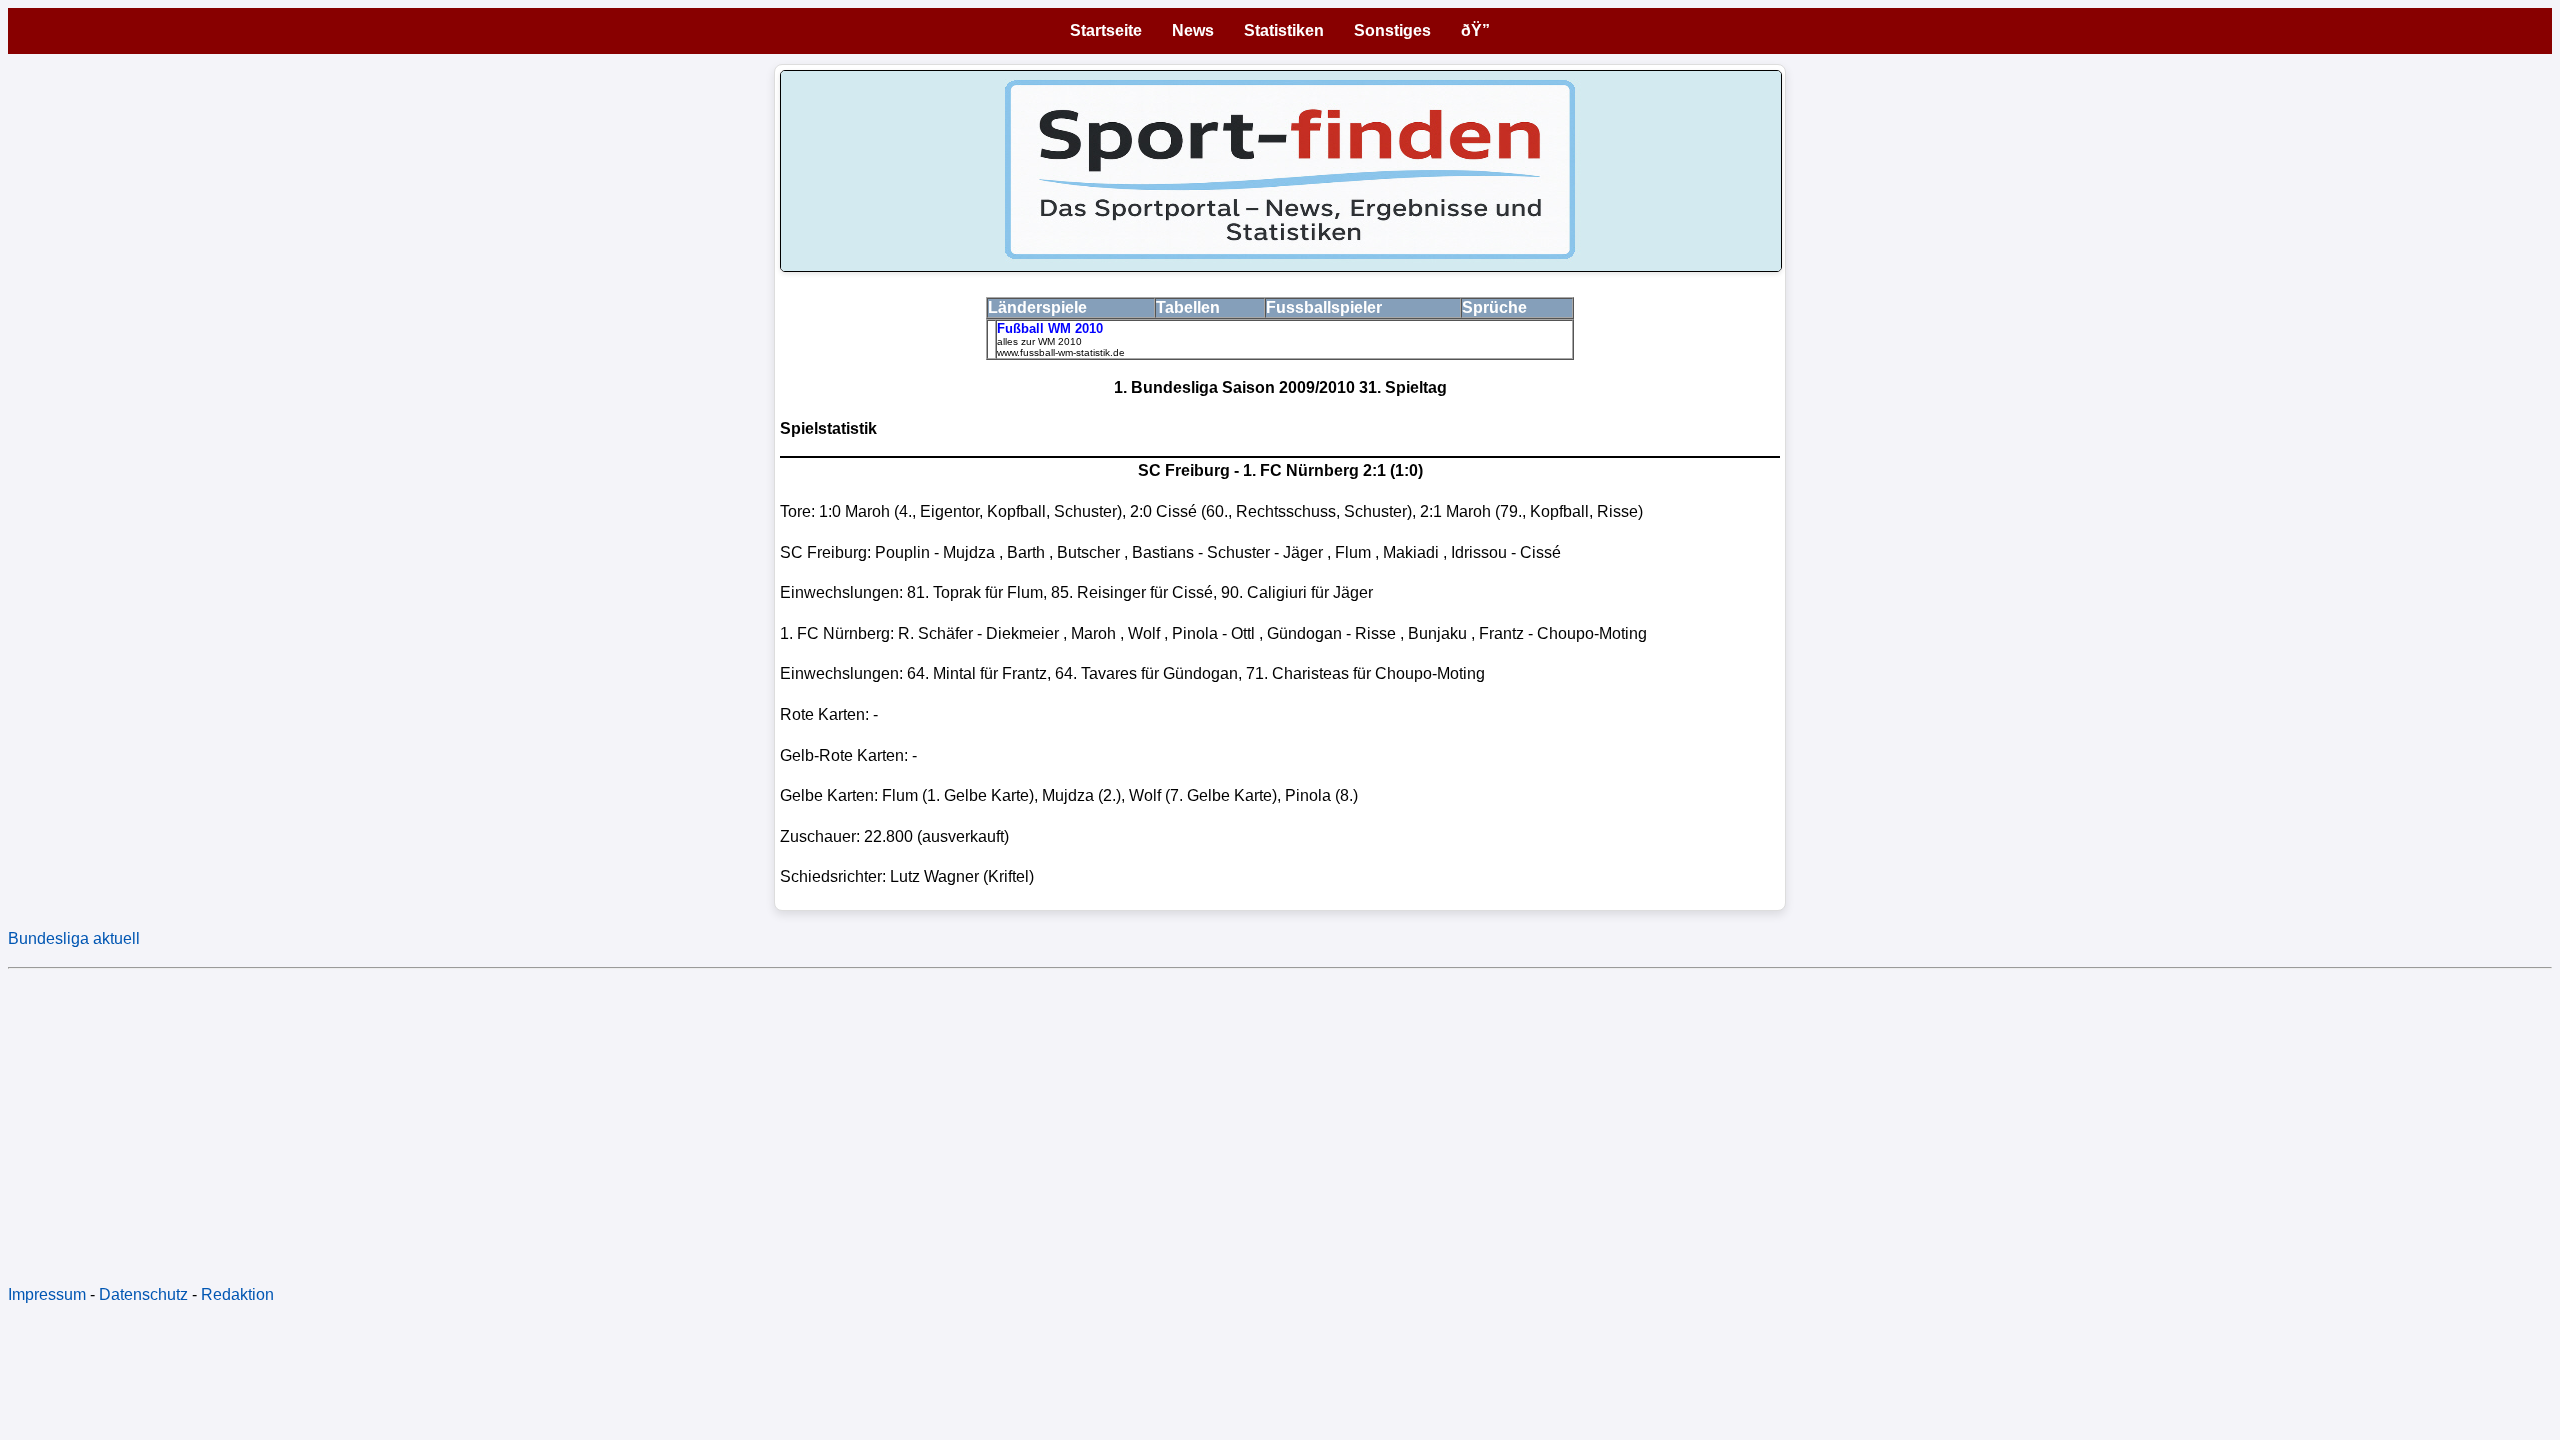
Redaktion (237, 1294)
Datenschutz (143, 1294)
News (1193, 30)
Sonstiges (1392, 30)
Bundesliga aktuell (74, 938)
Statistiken (1284, 30)
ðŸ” (1475, 30)
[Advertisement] (608, 1117)
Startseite (1106, 30)
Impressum (47, 1294)
